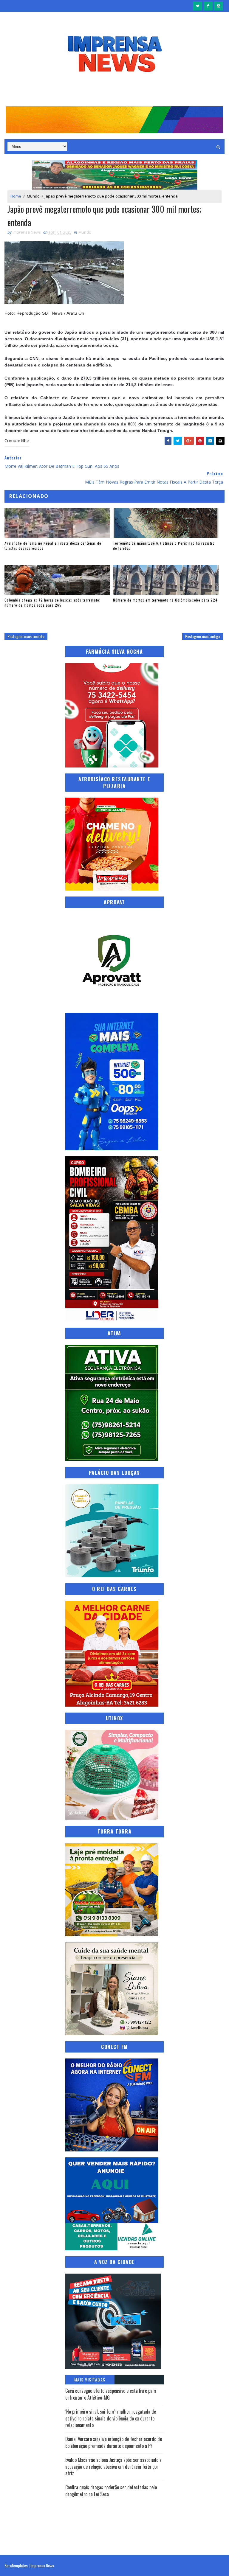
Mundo (33, 196)
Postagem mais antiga (203, 636)
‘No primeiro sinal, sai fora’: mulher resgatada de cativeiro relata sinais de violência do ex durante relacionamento (111, 2418)
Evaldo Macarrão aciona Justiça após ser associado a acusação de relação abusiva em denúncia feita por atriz (113, 2467)
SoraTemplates (16, 2565)
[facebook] (208, 6)
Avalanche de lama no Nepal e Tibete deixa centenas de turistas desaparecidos (53, 546)
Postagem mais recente (26, 636)
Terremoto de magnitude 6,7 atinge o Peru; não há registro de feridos (164, 546)
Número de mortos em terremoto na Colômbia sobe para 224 (165, 600)
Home (16, 196)
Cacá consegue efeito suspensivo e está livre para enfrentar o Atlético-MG (111, 2394)
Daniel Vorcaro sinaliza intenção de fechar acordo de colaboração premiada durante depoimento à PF (114, 2442)
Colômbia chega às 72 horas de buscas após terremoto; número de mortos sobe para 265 (52, 602)
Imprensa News (42, 2565)
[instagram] (219, 6)
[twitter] (198, 6)
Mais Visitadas (90, 2380)
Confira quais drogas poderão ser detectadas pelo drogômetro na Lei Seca (111, 2490)
